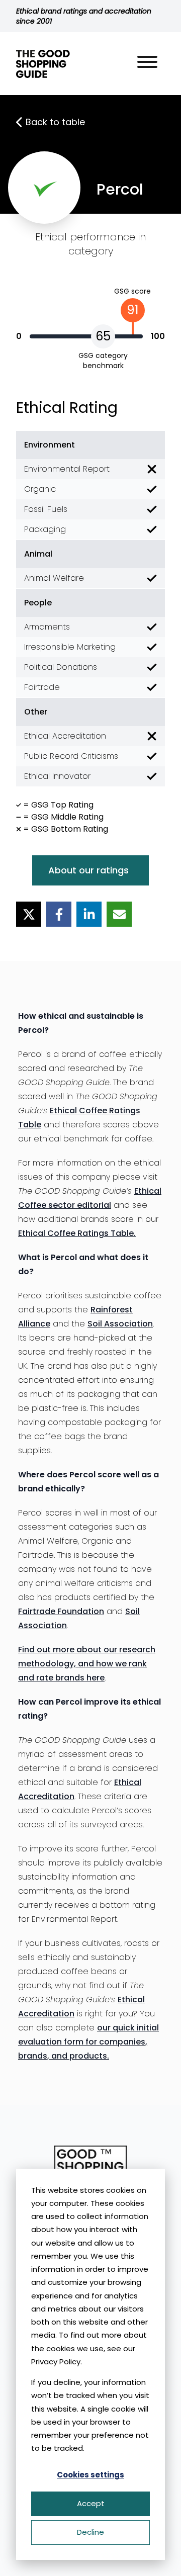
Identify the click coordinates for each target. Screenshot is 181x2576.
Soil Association (120, 1324)
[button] (147, 64)
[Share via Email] (119, 914)
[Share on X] (29, 914)
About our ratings (88, 870)
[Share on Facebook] (59, 914)
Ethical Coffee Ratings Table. (77, 1233)
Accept (91, 2503)
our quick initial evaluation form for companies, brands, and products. (88, 2042)
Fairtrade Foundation (61, 1611)
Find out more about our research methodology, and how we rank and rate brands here (87, 1664)
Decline (90, 2532)
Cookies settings (90, 2475)
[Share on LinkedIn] (89, 914)
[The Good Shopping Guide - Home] (43, 64)
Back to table (55, 122)
